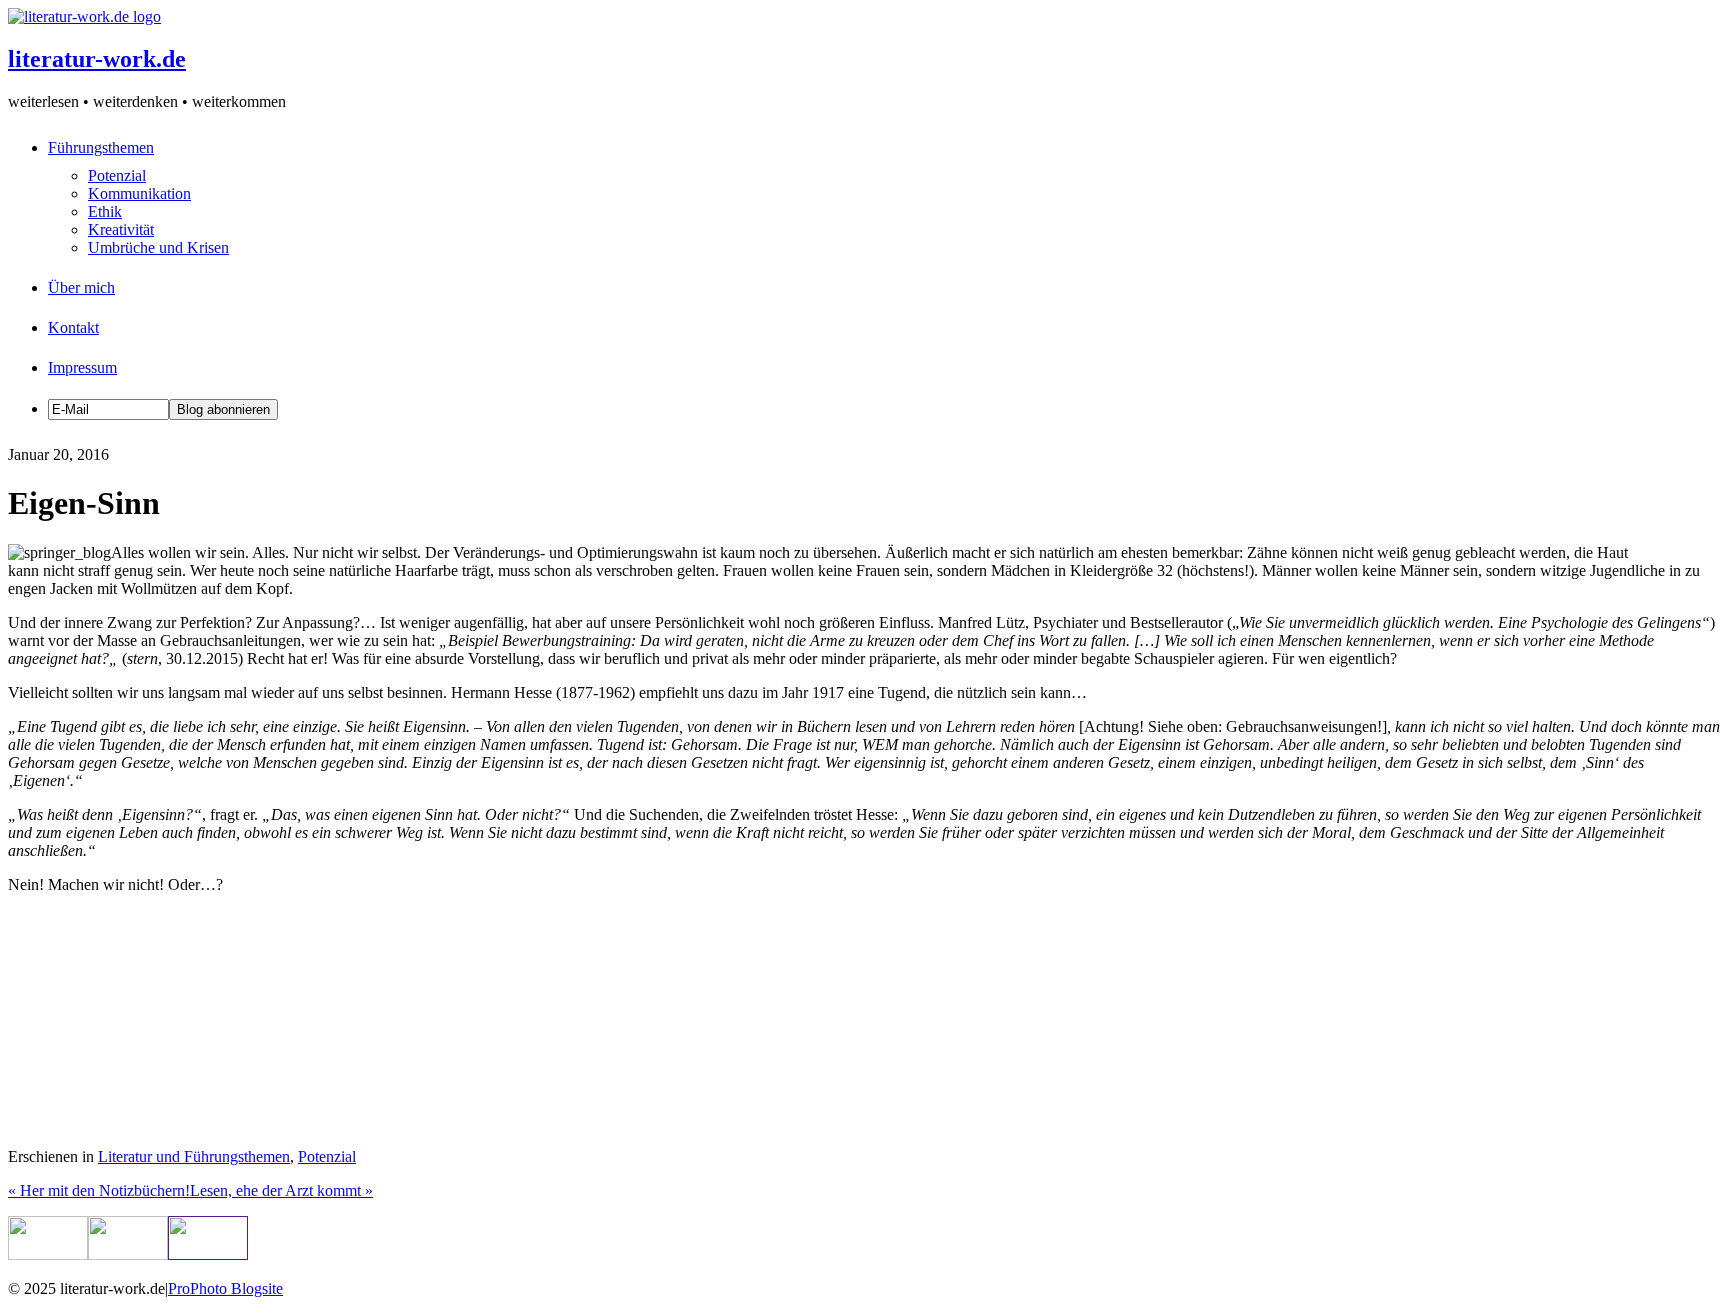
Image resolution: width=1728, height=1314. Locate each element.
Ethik (105, 211)
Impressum (82, 367)
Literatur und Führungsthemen (194, 1156)
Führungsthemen (101, 147)
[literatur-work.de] (84, 16)
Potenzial (117, 175)
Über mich (81, 287)
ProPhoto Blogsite (225, 1288)
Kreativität (121, 229)
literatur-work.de (97, 59)
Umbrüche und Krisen (158, 247)
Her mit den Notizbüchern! (99, 1190)
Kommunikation (139, 193)
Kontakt (73, 327)
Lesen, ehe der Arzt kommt (281, 1190)
